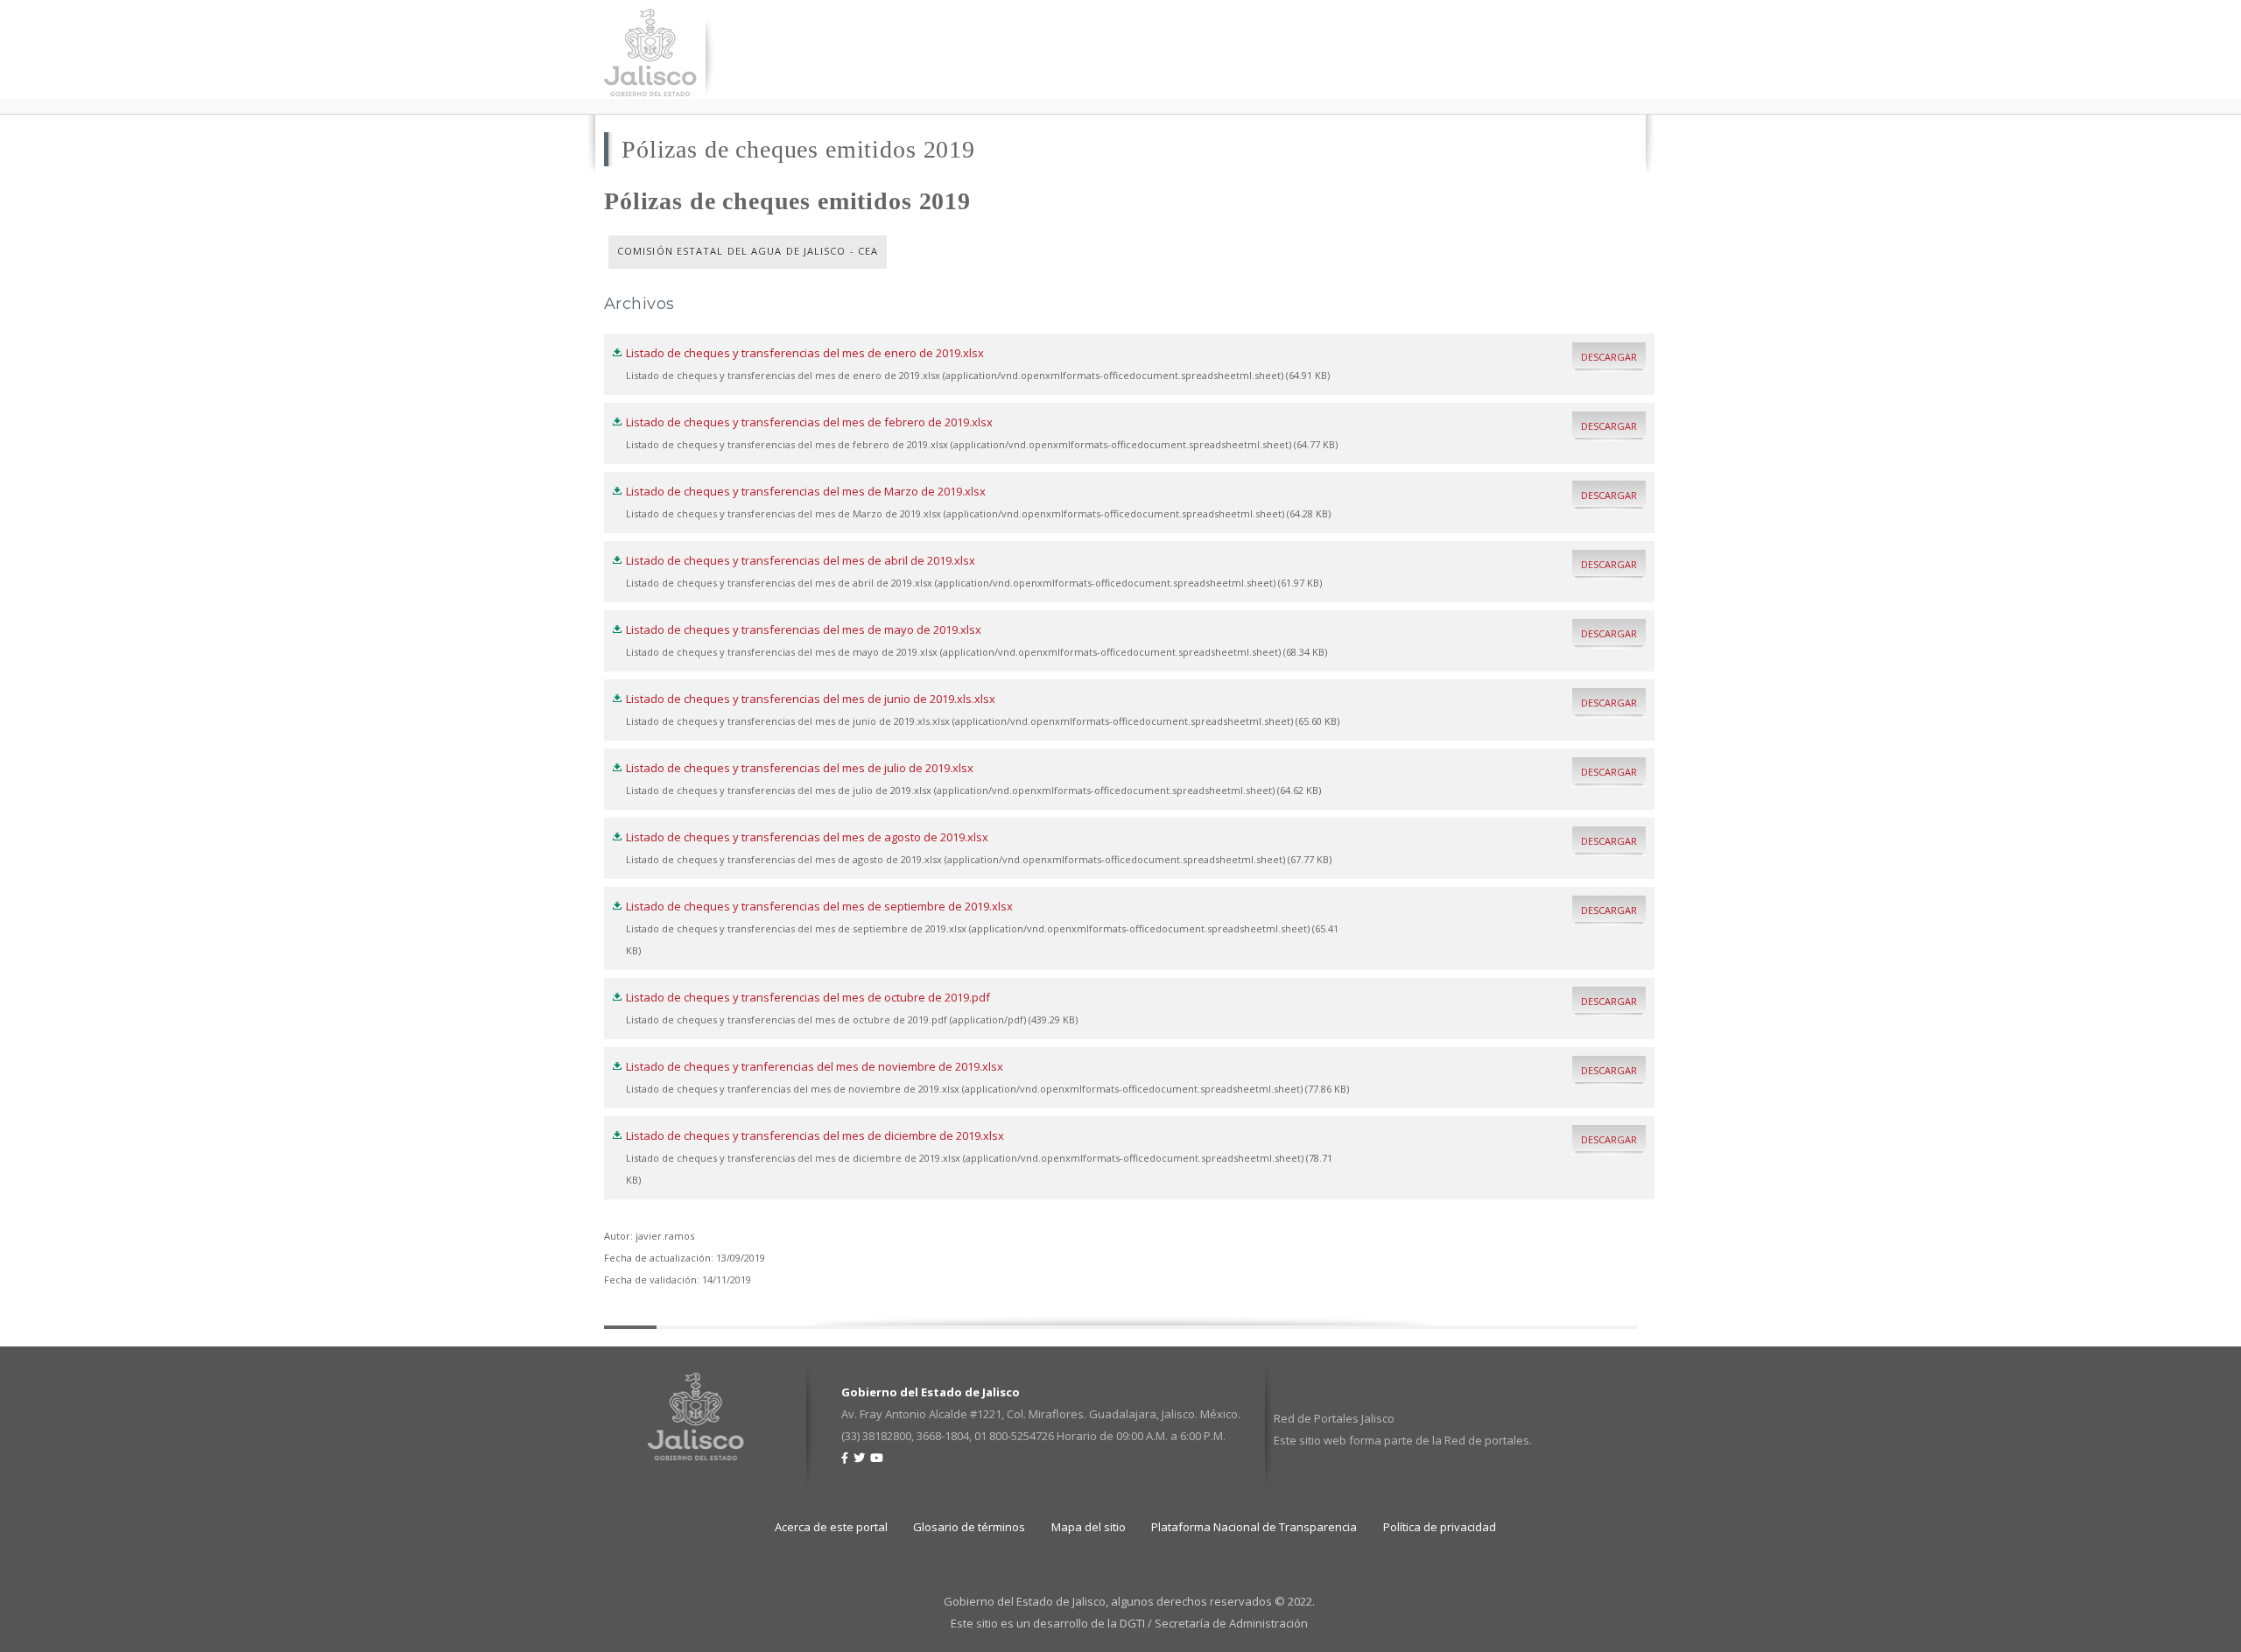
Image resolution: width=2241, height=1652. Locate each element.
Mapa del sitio (1089, 1527)
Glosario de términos (969, 1527)
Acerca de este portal (831, 1527)
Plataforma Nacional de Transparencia (1254, 1527)
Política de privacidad (1440, 1527)
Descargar (1609, 357)
